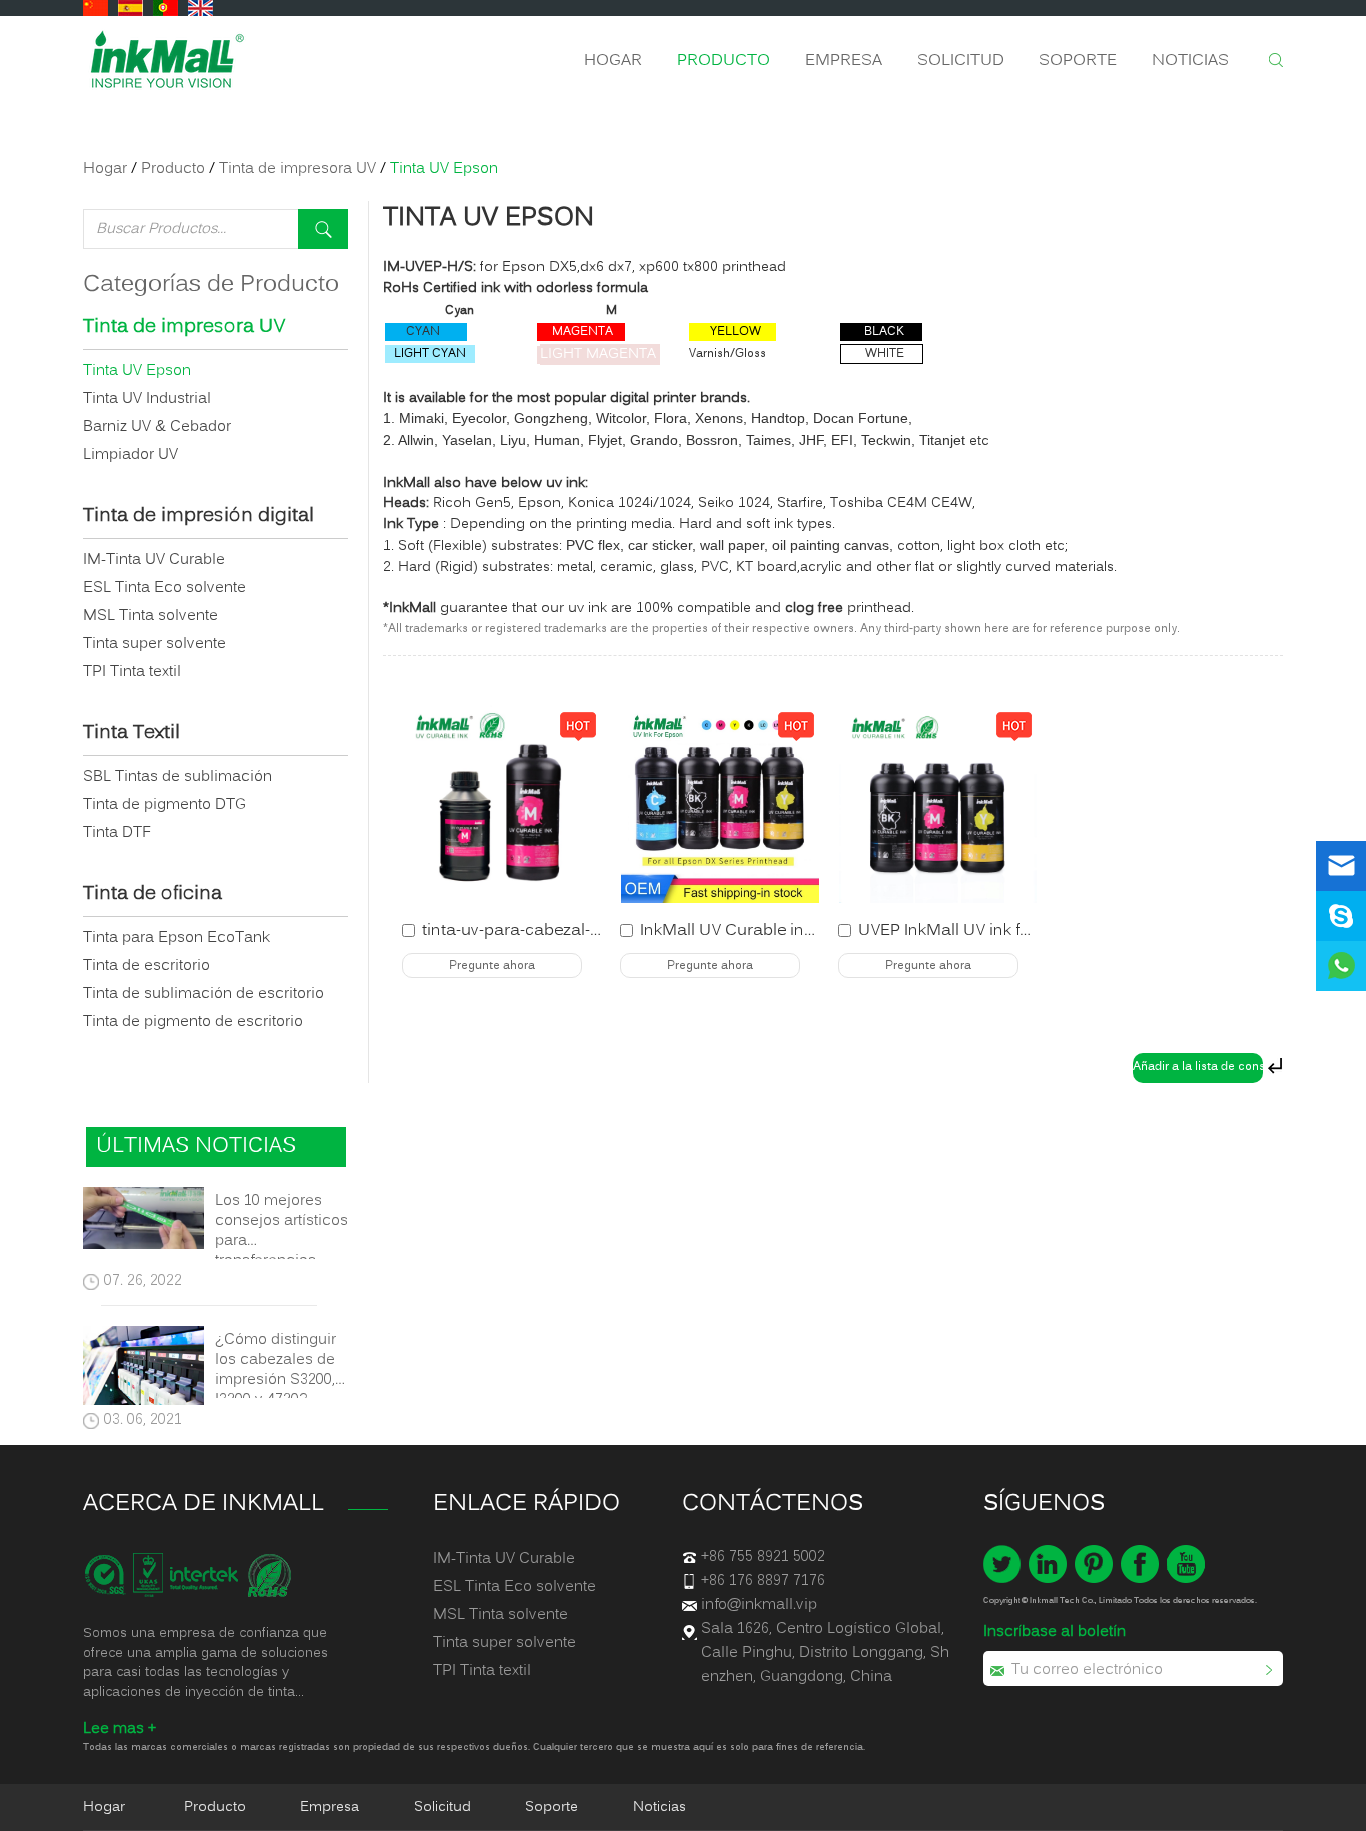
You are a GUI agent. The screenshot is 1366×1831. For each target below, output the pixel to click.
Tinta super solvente (154, 644)
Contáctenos (772, 1504)
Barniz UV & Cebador (157, 427)
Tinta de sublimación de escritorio (203, 994)
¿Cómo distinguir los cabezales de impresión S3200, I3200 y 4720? (275, 1360)
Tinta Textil (131, 734)
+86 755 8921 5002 (763, 1557)
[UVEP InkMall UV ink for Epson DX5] (938, 804)
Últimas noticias (196, 1146)
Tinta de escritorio (146, 966)
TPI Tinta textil (132, 672)
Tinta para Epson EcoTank (176, 938)
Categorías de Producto (211, 285)
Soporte (1078, 61)
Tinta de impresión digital (198, 517)
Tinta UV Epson (488, 218)
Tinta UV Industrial (147, 399)
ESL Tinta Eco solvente (164, 588)
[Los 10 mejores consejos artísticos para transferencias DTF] (143, 1222)
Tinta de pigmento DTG (164, 805)
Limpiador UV (130, 455)
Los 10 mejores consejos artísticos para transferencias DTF (281, 1221)
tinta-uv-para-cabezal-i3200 (526, 931)
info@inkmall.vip (759, 1605)
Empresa (843, 61)
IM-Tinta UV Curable (154, 560)
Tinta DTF (117, 833)
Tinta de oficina (152, 895)
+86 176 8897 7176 (763, 1581)
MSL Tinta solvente (150, 616)
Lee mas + (119, 1729)
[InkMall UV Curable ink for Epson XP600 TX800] (720, 804)
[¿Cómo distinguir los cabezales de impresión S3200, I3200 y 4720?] (143, 1369)
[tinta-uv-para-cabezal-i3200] (502, 804)
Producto (723, 61)
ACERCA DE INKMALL (203, 1504)
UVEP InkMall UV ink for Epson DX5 (990, 931)
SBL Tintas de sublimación (177, 777)
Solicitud (960, 61)
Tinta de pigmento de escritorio (193, 1022)
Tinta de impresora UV (297, 169)
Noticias (1190, 61)
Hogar (613, 61)
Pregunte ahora (492, 966)
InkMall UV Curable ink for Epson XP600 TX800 (815, 931)
